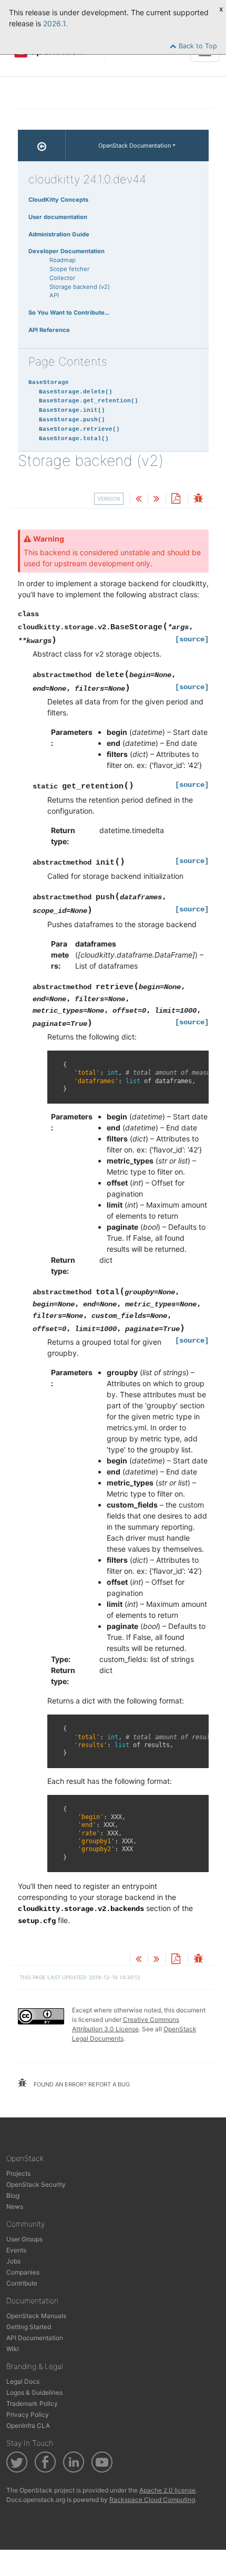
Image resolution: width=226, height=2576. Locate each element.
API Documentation (35, 2338)
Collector (62, 278)
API (54, 295)
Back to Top (197, 46)
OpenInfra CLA (28, 2426)
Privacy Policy (28, 2414)
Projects (18, 2173)
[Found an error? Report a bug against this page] (198, 499)
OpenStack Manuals (36, 2316)
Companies (23, 2272)
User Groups (24, 2239)
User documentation (58, 217)
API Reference (49, 330)
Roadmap (63, 260)
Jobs (13, 2261)
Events (16, 2250)
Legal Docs (23, 2381)
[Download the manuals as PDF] (176, 499)
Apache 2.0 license (167, 2490)
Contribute (22, 2283)
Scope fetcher (69, 269)
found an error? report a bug (81, 2084)
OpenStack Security (36, 2184)
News (15, 2206)
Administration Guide (59, 234)
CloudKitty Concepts (58, 200)
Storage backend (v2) (80, 287)
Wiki (13, 2349)
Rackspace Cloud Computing (152, 2500)
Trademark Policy (32, 2403)
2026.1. (55, 23)
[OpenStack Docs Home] (42, 146)
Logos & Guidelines (34, 2392)
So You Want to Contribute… (69, 313)
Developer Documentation (66, 251)
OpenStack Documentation (135, 146)
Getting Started (29, 2327)
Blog (13, 2195)
